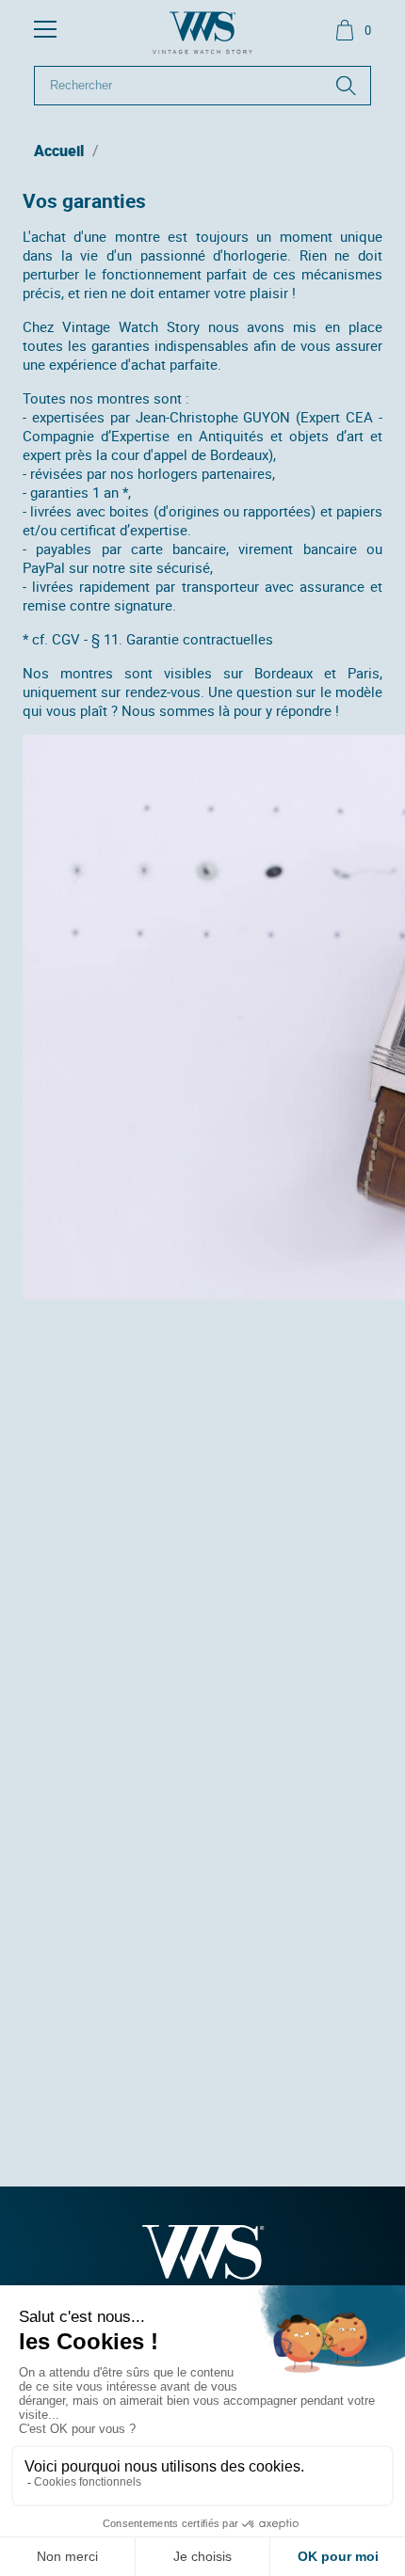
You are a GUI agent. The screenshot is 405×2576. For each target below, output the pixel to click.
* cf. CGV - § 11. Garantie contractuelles (148, 639)
